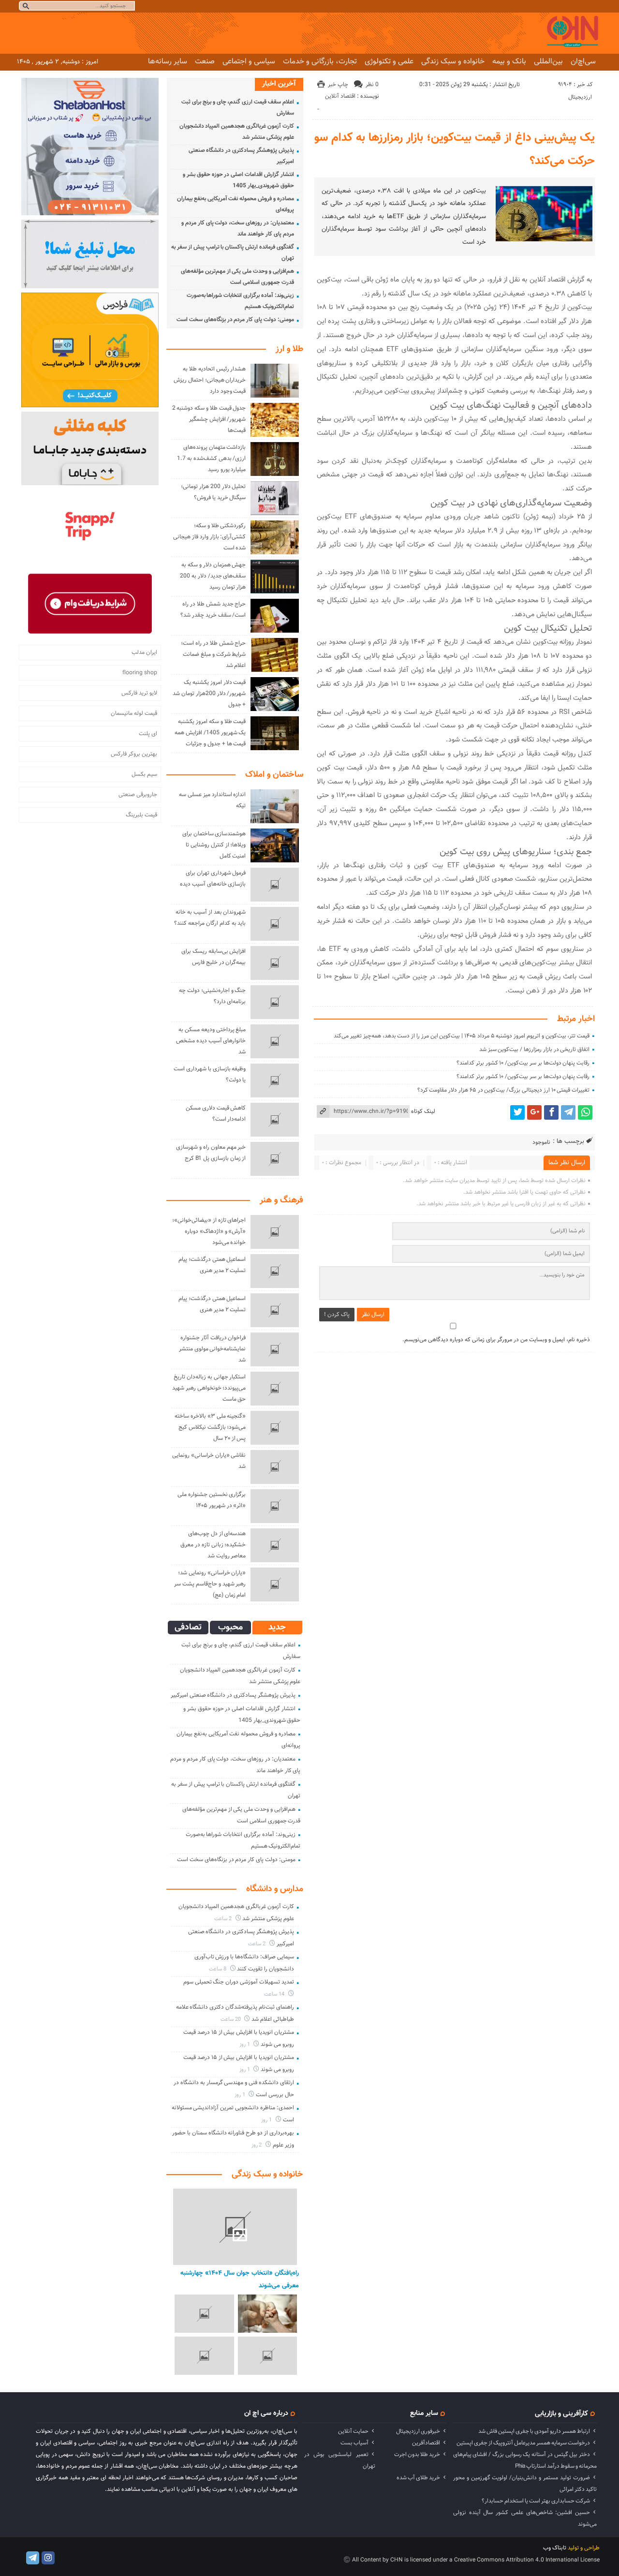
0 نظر (372, 85)
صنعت (205, 61)
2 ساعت (224, 1919)
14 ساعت (275, 1994)
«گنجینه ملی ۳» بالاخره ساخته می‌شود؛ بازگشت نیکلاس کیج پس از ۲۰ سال (210, 1427)
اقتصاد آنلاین (340, 96)
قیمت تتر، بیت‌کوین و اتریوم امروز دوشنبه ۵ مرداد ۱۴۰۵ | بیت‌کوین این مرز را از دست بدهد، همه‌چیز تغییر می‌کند (462, 1036)
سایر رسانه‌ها (168, 61)
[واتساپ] (585, 1112)
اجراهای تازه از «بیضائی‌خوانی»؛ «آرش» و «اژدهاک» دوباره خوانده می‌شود (209, 1231)
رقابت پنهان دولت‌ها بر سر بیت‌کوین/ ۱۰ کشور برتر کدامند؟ (523, 1063)
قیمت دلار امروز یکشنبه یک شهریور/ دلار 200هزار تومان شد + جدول (209, 694)
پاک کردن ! (337, 1315)
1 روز (245, 2045)
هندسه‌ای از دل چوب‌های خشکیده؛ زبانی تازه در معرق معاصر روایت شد (213, 1545)
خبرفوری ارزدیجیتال (418, 2431)
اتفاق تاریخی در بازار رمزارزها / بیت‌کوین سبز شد (534, 1050)
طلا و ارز (289, 349)
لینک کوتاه (423, 1111)
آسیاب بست (354, 2443)
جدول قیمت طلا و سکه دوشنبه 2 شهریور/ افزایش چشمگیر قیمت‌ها (209, 419)
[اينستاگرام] (48, 2558)
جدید (277, 1628)
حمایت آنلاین (353, 2431)
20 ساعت (231, 2020)
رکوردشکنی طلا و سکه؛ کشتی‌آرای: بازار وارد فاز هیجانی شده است (209, 537)
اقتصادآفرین (426, 2443)
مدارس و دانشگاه (275, 1889)
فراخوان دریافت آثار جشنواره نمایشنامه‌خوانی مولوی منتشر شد (213, 1349)
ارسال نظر (373, 1315)
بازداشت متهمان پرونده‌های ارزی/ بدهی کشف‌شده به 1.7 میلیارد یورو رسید (211, 459)
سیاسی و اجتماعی (249, 61)
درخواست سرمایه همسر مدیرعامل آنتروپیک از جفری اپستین (523, 2443)
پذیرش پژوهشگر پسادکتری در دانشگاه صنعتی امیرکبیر (233, 1695)
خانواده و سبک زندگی (453, 61)
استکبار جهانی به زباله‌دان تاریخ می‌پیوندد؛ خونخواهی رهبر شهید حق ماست (209, 1388)
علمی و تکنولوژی (389, 61)
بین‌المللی (548, 61)
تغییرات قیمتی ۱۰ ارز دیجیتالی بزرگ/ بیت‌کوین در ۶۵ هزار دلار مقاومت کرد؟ (504, 1090)
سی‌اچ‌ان (583, 61)
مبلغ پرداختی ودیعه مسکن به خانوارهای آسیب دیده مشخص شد (211, 1041)
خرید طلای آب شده (418, 2478)
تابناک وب (555, 2548)
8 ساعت (218, 1969)
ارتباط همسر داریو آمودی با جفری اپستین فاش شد (534, 2431)
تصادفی (188, 1628)
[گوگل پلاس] (534, 1112)
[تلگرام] (568, 1112)
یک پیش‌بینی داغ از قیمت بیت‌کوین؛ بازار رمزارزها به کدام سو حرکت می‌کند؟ (455, 149)
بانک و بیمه (509, 61)
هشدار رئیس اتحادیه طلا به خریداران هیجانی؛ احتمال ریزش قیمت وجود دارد (210, 380)
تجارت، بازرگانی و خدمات (320, 61)
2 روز (258, 2145)
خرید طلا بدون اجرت (417, 2455)
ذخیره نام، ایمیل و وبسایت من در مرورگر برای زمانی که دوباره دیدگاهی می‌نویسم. (496, 1340)
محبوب (230, 1628)
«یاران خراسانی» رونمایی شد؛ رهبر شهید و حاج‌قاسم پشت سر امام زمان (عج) (210, 1584)
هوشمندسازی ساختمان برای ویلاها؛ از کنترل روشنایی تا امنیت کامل (214, 845)
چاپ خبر (338, 85)
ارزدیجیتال (580, 97)
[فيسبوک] (551, 1112)
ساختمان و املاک (274, 775)
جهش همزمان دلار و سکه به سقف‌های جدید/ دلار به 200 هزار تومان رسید (213, 576)
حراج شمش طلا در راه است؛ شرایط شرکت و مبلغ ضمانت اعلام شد (213, 654)
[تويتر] (517, 1112)
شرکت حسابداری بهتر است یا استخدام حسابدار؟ (536, 2501)
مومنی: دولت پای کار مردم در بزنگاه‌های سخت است (235, 320)
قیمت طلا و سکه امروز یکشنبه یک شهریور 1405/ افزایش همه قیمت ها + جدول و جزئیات (210, 733)
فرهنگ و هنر (281, 1200)
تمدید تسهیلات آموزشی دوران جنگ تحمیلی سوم (239, 1982)
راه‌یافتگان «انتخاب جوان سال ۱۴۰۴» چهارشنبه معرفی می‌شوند (240, 2279)
